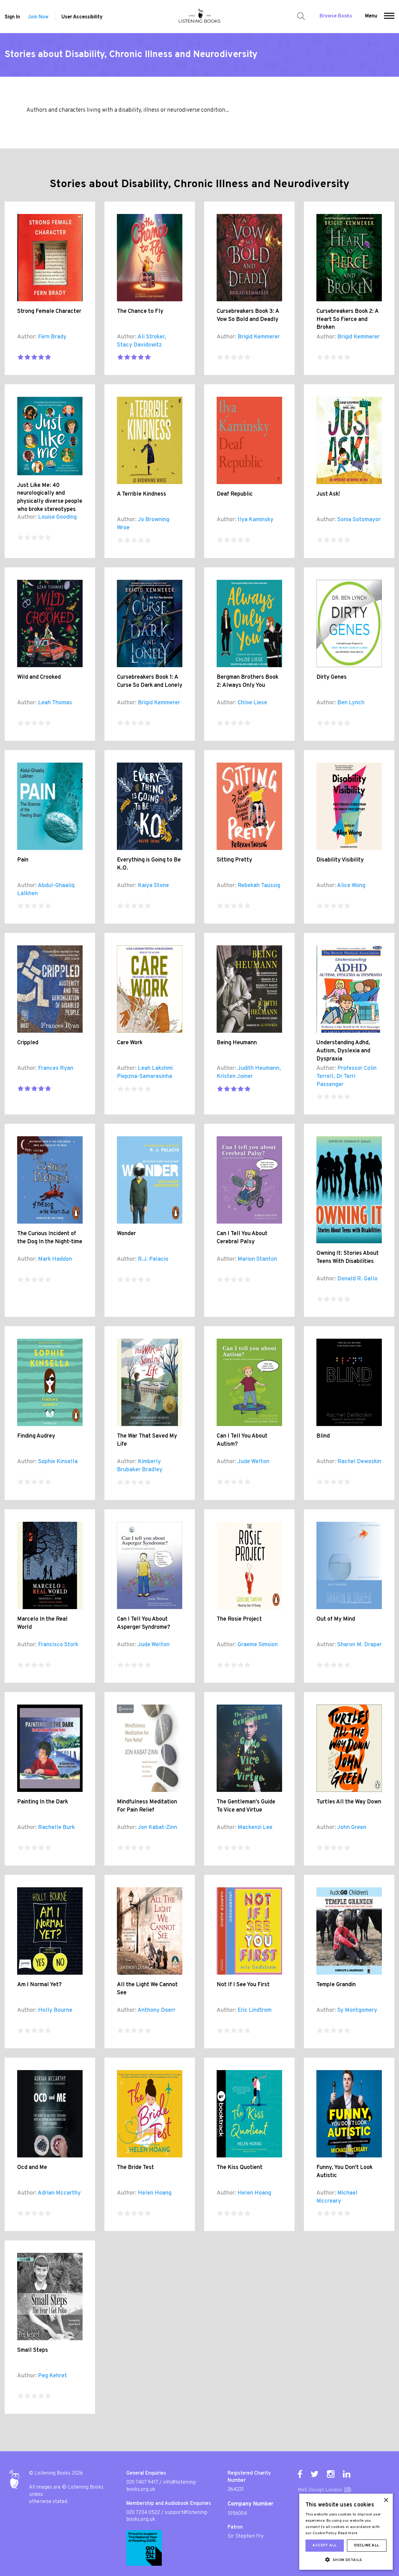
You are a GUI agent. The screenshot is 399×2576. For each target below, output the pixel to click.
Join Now (38, 17)
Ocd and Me (32, 2168)
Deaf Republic (235, 494)
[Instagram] (331, 2474)
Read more (348, 2533)
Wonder (126, 1234)
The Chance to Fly (140, 311)
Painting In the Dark (43, 1802)
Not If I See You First (243, 1985)
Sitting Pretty (234, 860)
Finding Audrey (36, 1436)
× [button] (386, 2500)
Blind (323, 1436)
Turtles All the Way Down (349, 1802)
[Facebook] (300, 2474)
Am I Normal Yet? (39, 1985)
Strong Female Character (49, 311)
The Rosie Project (239, 1619)
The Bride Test (135, 2168)
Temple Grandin (336, 1985)
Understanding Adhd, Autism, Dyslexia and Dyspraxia (343, 1051)
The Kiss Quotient (240, 2168)
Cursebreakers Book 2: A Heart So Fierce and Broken (347, 319)
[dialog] (346, 2532)
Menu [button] (371, 16)
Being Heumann (237, 1043)
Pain (23, 860)
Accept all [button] (324, 2545)
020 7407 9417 (142, 2482)
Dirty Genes (332, 677)
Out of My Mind (336, 1619)
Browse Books (336, 16)
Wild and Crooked (39, 677)
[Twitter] (315, 2474)
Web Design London (320, 2490)
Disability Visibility (340, 860)
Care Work (130, 1043)
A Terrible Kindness (142, 494)
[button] (389, 17)
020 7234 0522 (143, 2513)
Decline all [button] (367, 2545)
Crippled (28, 1043)
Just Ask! (328, 494)
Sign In (12, 17)
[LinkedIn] (347, 2474)
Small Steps (33, 2350)
